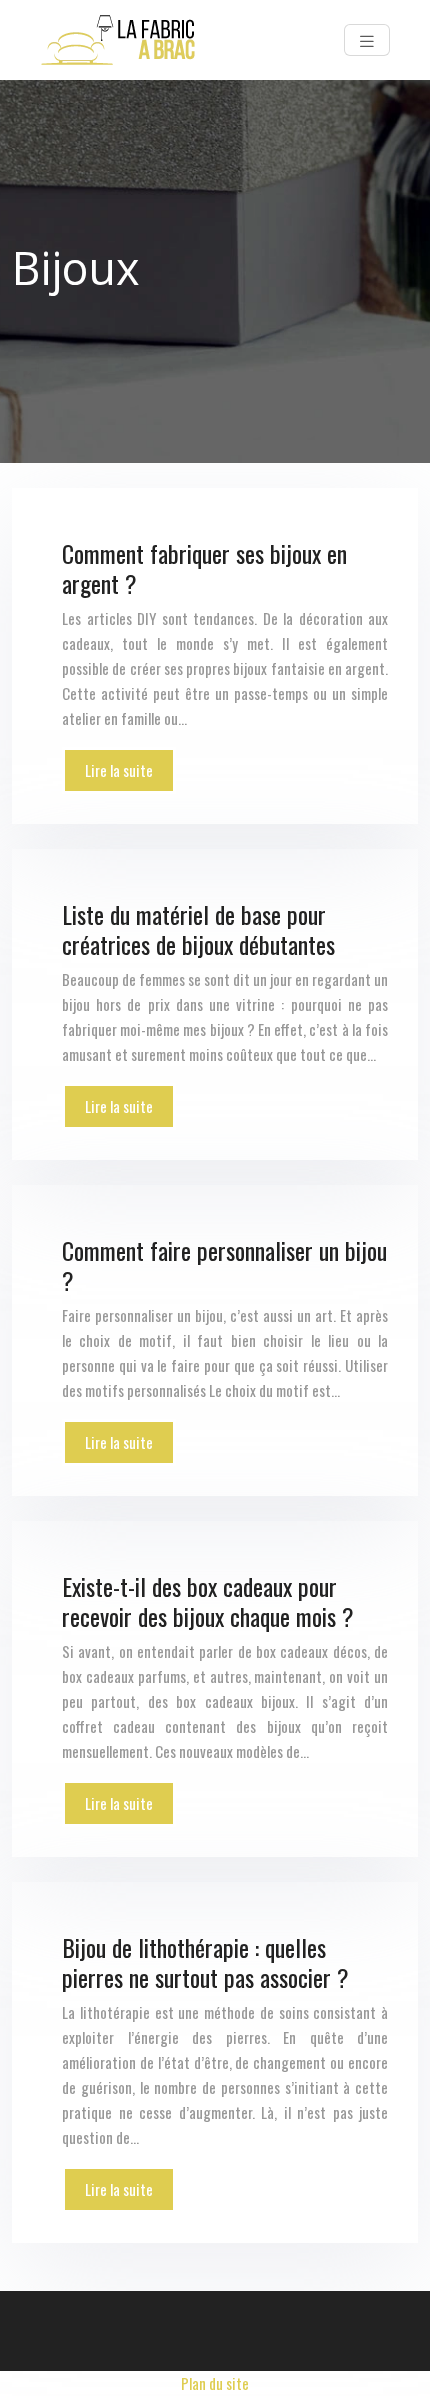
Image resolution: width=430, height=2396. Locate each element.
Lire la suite (119, 770)
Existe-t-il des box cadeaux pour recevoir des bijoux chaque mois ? (208, 1601)
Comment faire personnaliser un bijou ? (224, 1265)
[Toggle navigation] (367, 40)
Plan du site (215, 2383)
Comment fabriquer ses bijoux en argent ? (204, 568)
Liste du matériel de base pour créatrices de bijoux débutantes (198, 929)
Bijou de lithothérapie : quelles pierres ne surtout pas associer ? (205, 1962)
